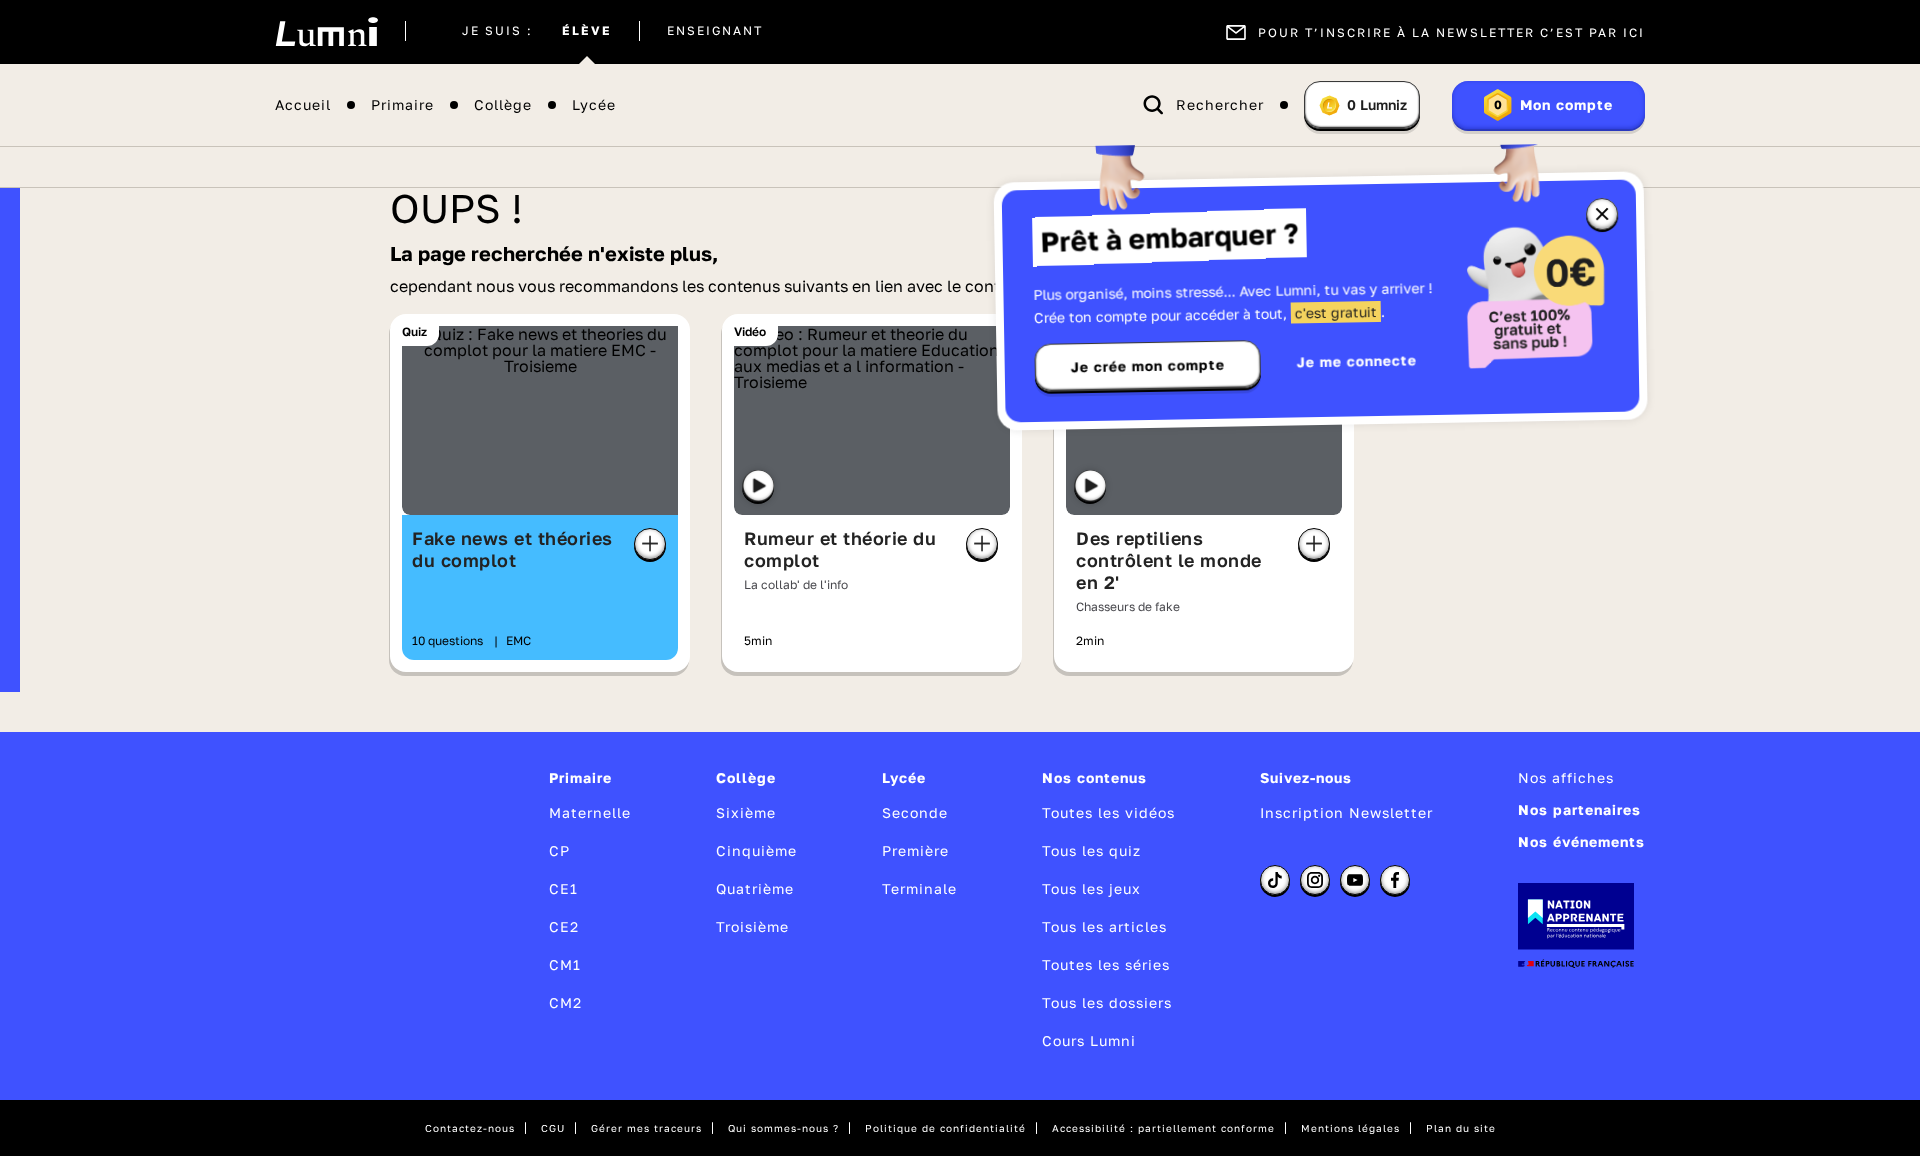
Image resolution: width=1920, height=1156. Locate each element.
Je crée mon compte (1148, 366)
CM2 (565, 1002)
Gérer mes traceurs (646, 1128)
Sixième (746, 812)
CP (559, 850)
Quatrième (755, 888)
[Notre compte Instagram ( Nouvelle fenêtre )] (1315, 880)
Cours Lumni (1089, 1040)
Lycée (594, 105)
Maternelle (590, 812)
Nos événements (1581, 841)
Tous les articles (1104, 926)
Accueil (303, 105)
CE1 (563, 888)
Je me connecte (1357, 360)
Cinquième (756, 850)
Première (915, 850)
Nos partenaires (1579, 809)
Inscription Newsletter (1346, 812)
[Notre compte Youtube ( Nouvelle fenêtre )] (1355, 880)
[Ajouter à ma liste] (650, 544)
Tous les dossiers (1107, 1002)
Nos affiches (1566, 777)
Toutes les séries (1106, 964)
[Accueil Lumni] (326, 32)
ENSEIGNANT (715, 32)
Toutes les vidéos (1108, 812)
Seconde (915, 812)
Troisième (752, 926)
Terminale (919, 888)
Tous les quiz (1091, 850)
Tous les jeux (1091, 888)
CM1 (565, 964)
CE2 (564, 926)
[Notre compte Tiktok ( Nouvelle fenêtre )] (1275, 880)
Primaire (402, 105)
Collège (503, 105)
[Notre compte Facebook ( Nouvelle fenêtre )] (1395, 880)
